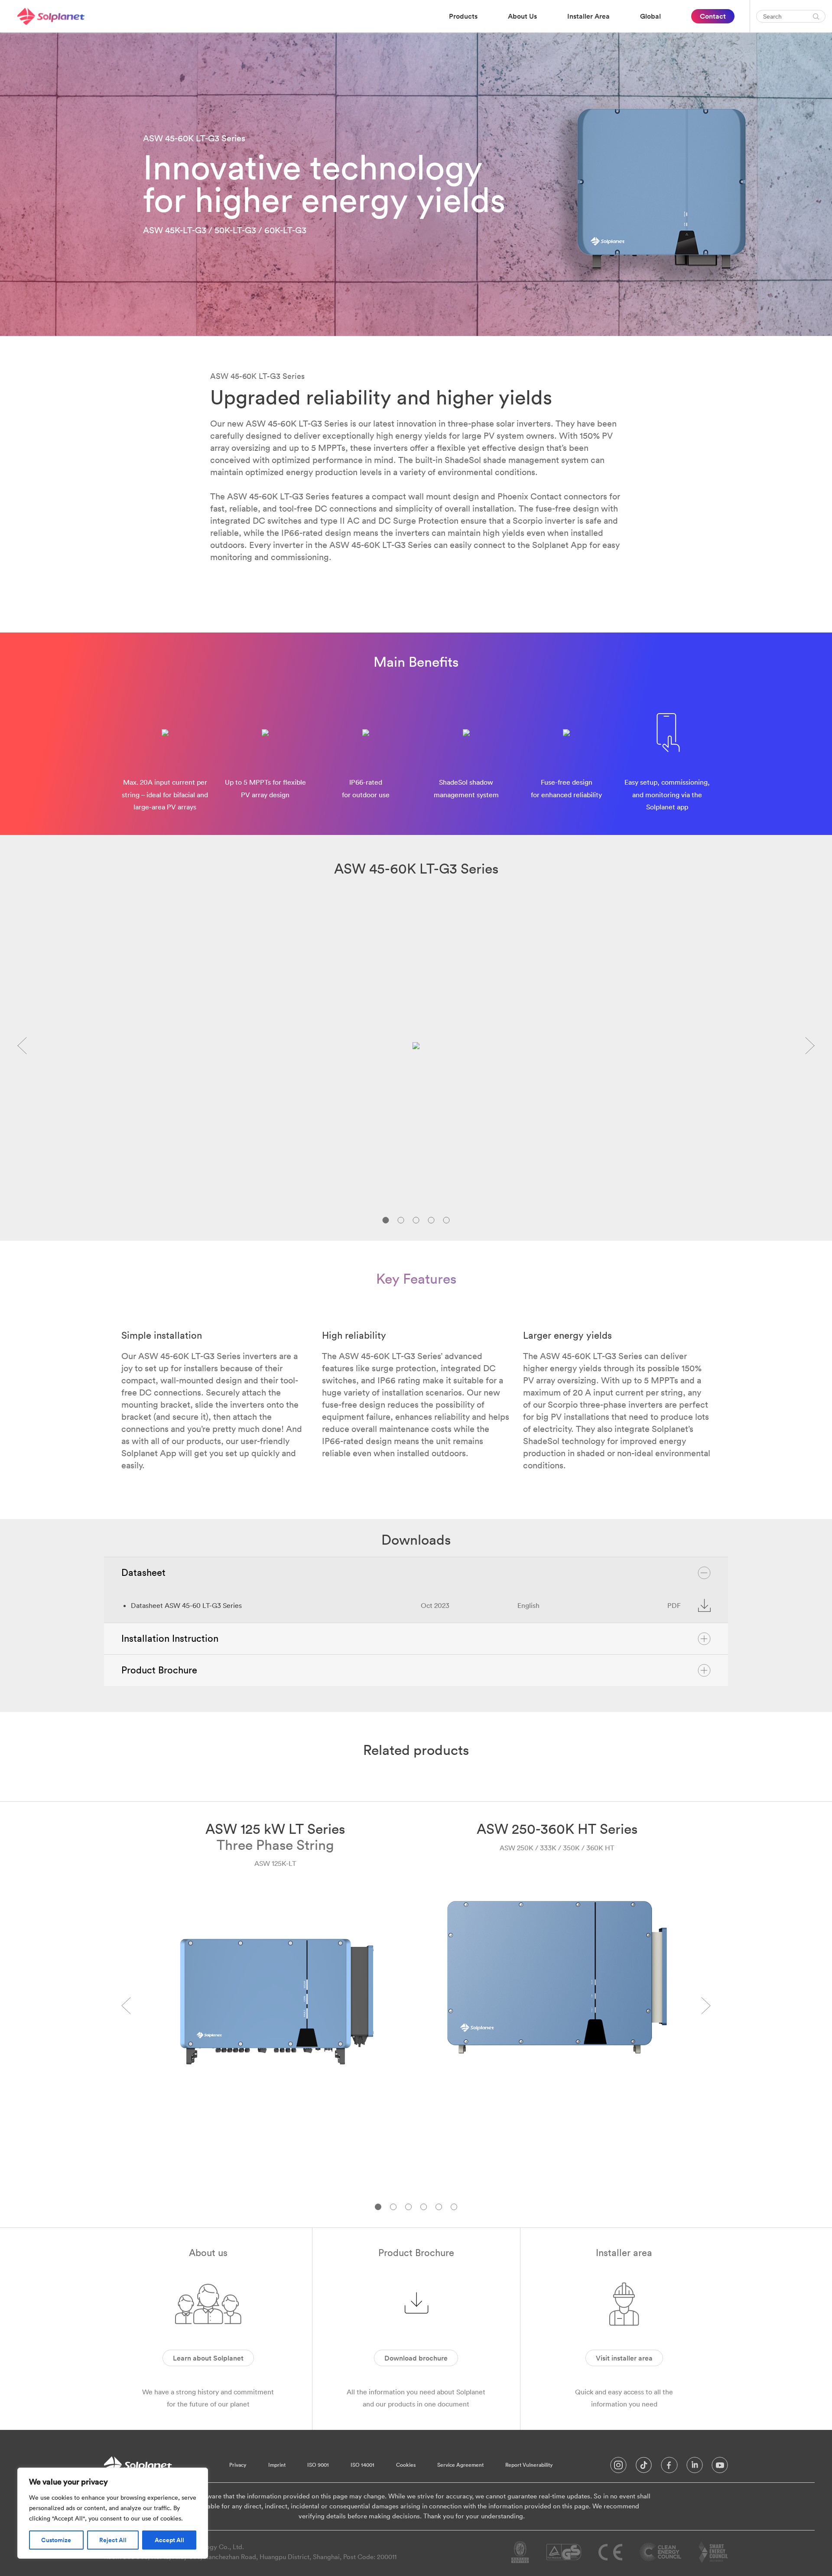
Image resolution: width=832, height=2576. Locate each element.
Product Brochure (159, 1670)
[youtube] (720, 2467)
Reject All (113, 2540)
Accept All (169, 2540)
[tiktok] (644, 2467)
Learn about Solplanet (208, 2358)
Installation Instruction (170, 1638)
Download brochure (416, 2358)
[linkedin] (695, 2467)
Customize (56, 2540)
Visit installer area (624, 2358)
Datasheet (143, 1572)
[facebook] (669, 2467)
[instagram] (618, 2467)
